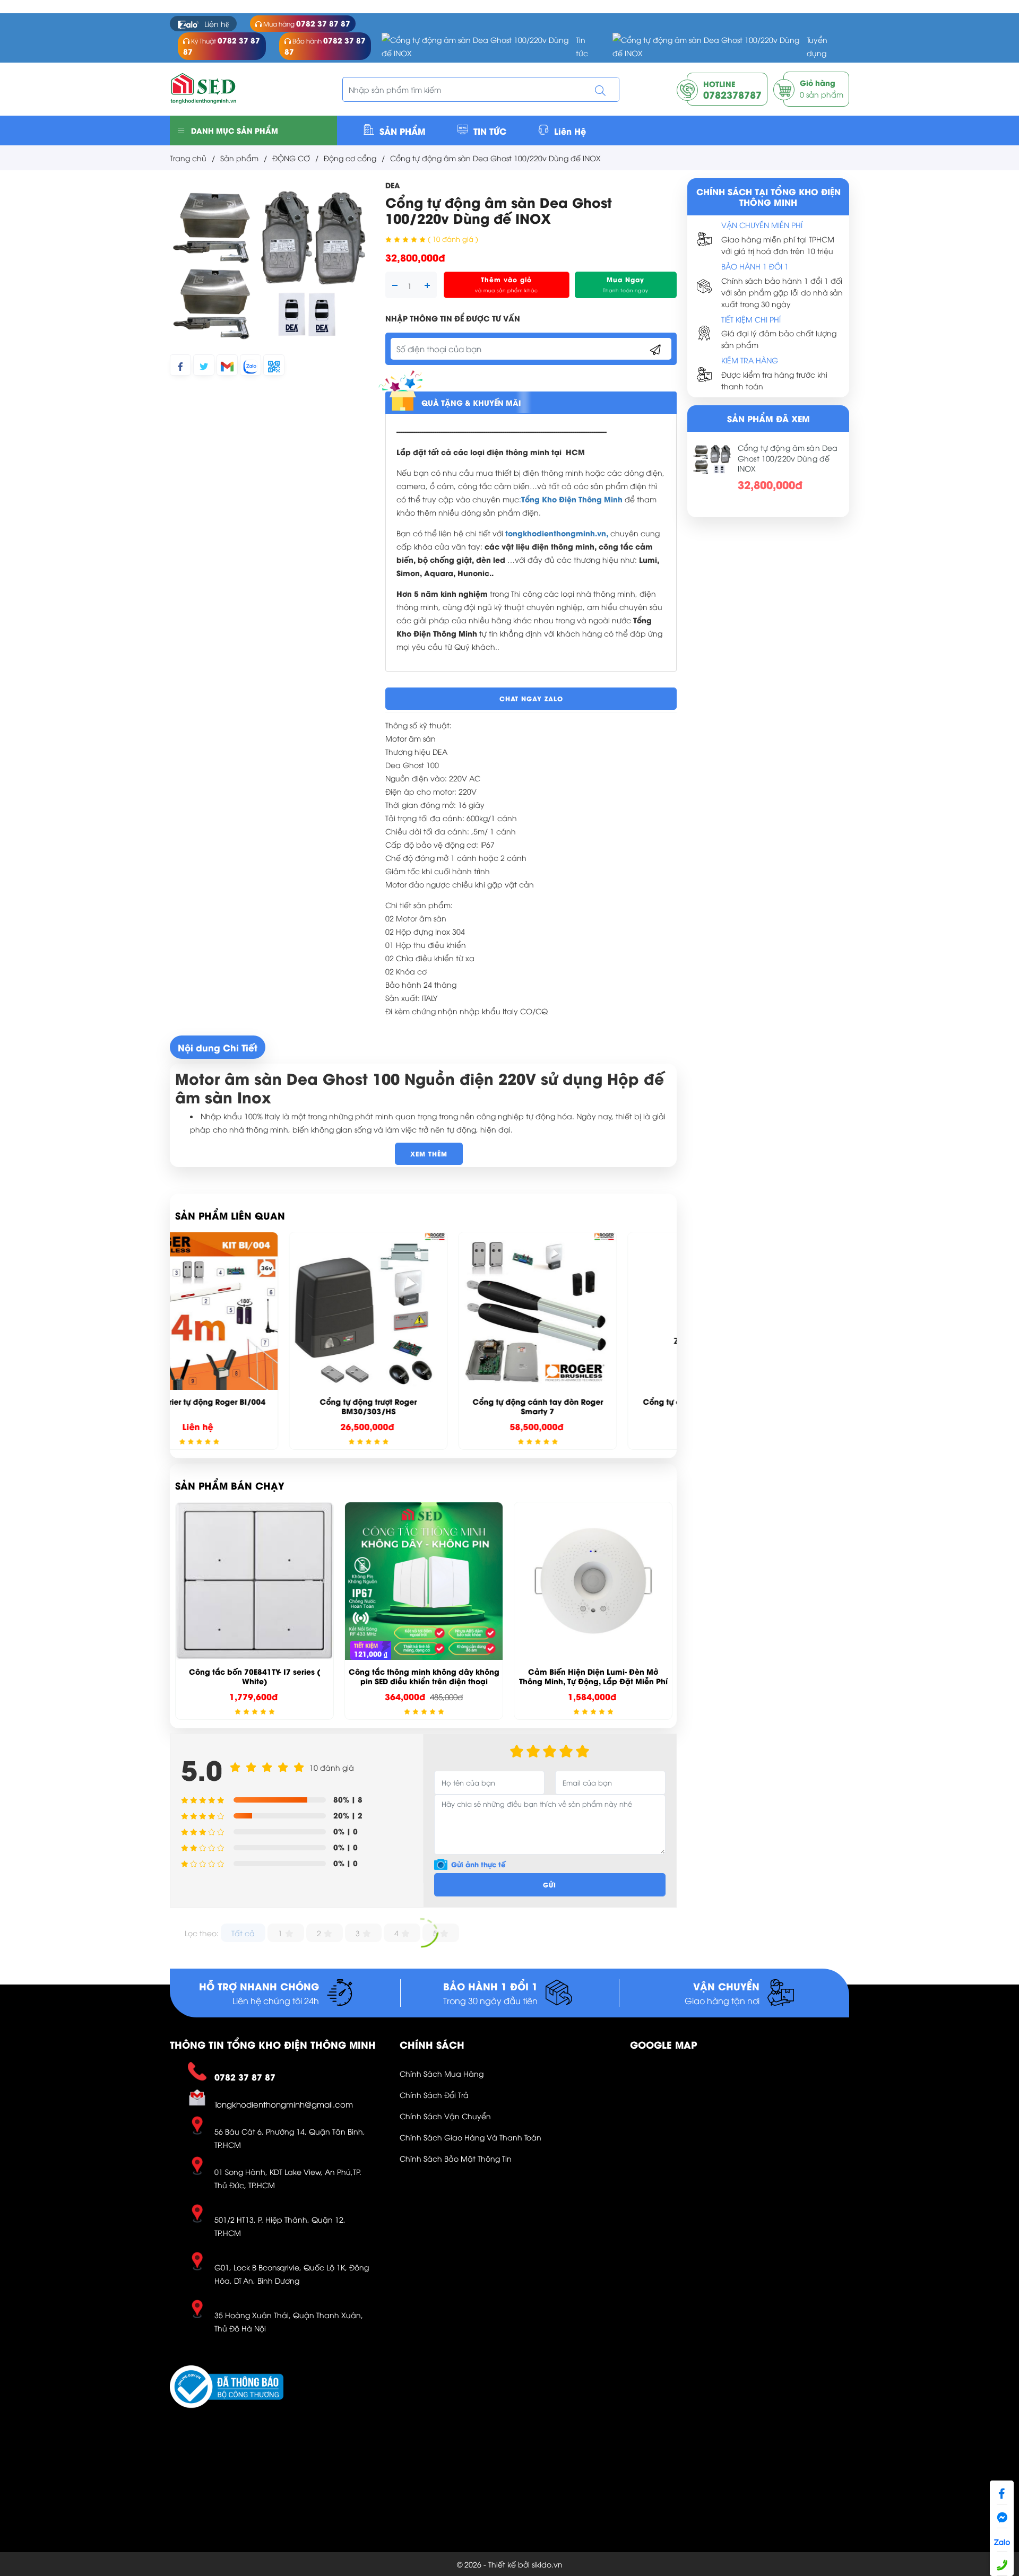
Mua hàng (306, 23)
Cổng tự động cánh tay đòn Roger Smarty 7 (424, 1406)
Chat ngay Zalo (531, 698)
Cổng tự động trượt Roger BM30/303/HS (254, 1406)
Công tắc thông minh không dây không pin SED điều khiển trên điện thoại (255, 1676)
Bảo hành (325, 46)
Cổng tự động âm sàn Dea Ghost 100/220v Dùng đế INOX (788, 458)
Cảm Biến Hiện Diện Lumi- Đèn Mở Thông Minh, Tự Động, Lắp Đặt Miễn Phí (424, 1676)
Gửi (550, 1885)
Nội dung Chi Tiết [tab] (218, 1047)
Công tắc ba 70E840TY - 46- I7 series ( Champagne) (593, 1676)
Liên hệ (217, 24)
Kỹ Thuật (222, 46)
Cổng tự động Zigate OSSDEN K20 (593, 1401)
